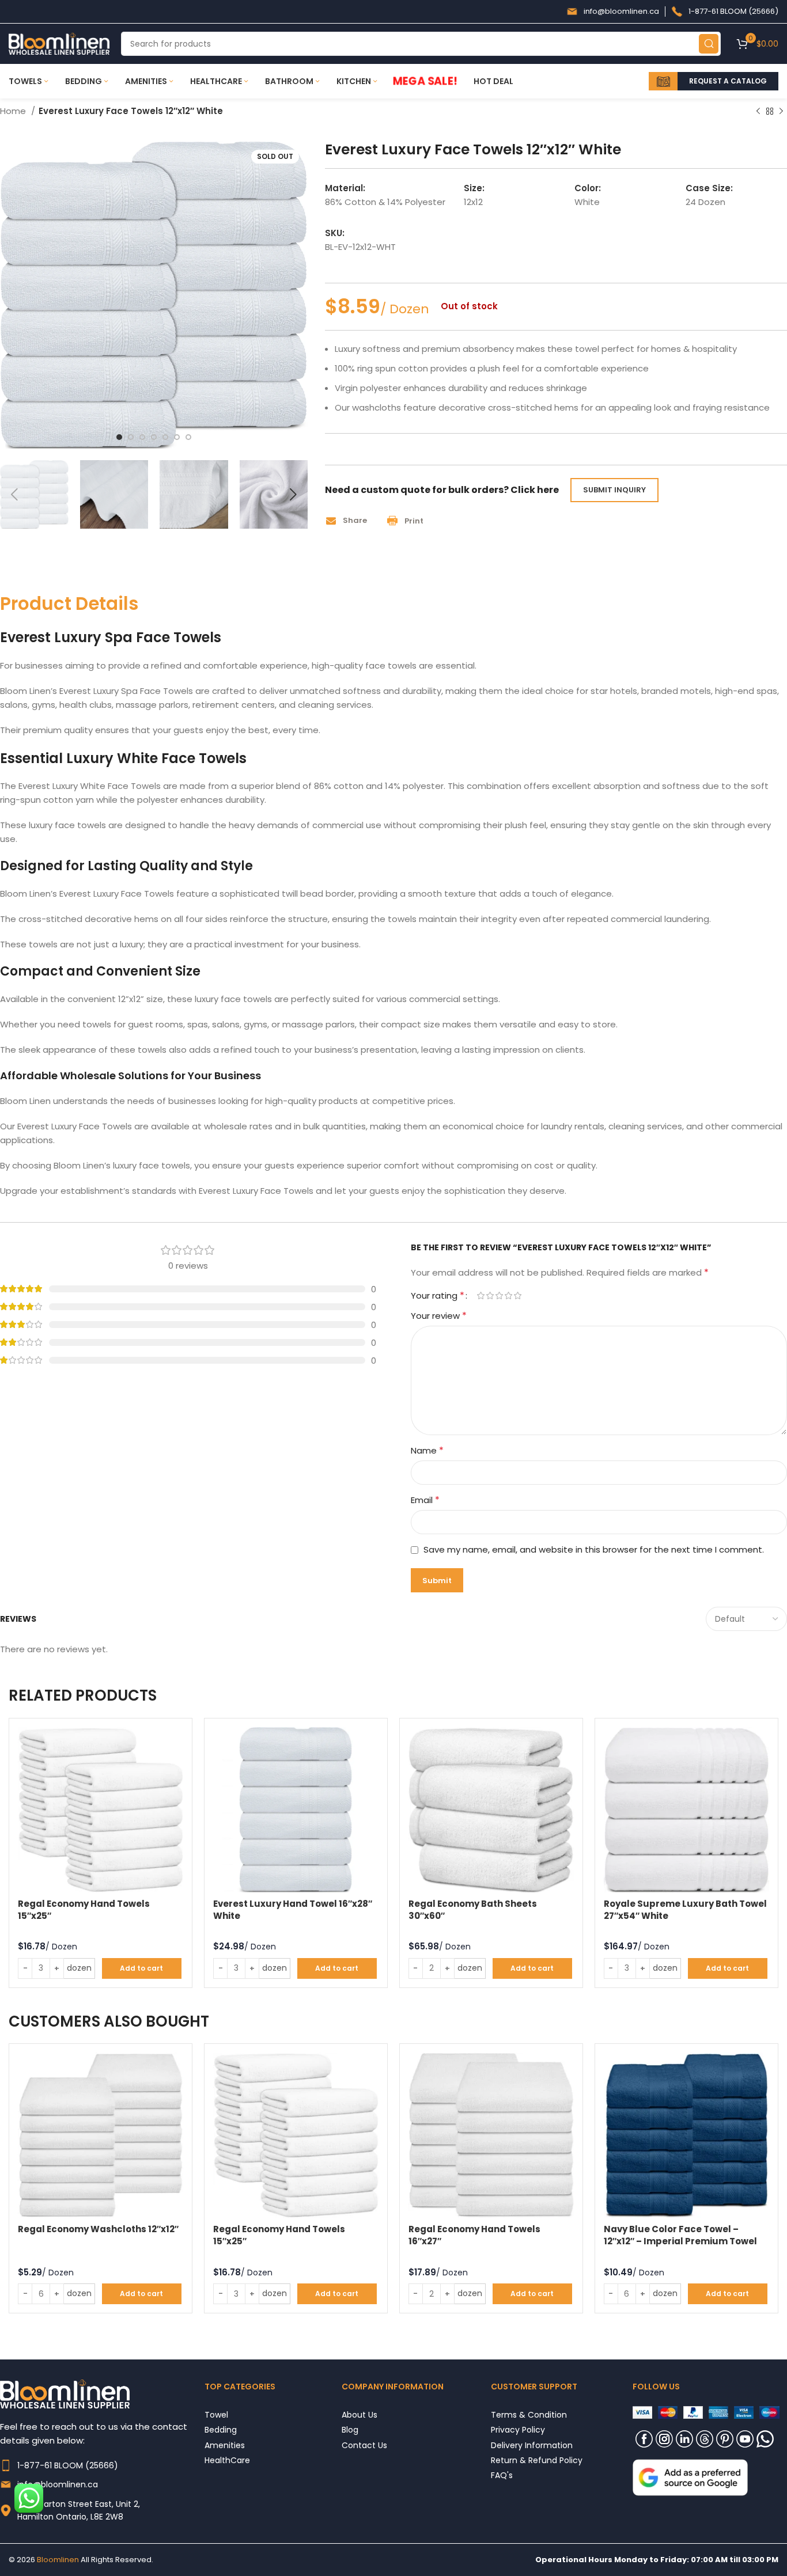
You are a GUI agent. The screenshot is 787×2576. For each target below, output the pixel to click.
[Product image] (101, 1810)
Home (14, 111)
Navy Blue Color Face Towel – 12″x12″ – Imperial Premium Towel (680, 2235)
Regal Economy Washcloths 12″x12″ (98, 2229)
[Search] (709, 44)
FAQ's (502, 2475)
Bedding (221, 2429)
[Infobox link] (613, 12)
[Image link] (690, 2477)
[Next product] (781, 112)
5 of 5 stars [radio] (517, 1295)
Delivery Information (532, 2445)
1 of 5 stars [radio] (480, 1295)
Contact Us (364, 2445)
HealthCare (227, 2460)
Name (427, 1450)
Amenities (225, 2445)
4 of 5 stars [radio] (508, 1295)
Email (425, 1500)
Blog (350, 2429)
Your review (439, 1316)
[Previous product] (758, 112)
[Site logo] (59, 43)
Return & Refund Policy (537, 2460)
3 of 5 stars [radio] (499, 1295)
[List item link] (102, 2465)
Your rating (438, 1296)
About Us (360, 2414)
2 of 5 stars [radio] (490, 1295)
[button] (350, 521)
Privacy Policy (518, 2429)
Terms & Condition (529, 2414)
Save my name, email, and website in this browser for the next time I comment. (594, 1549)
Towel (216, 2414)
